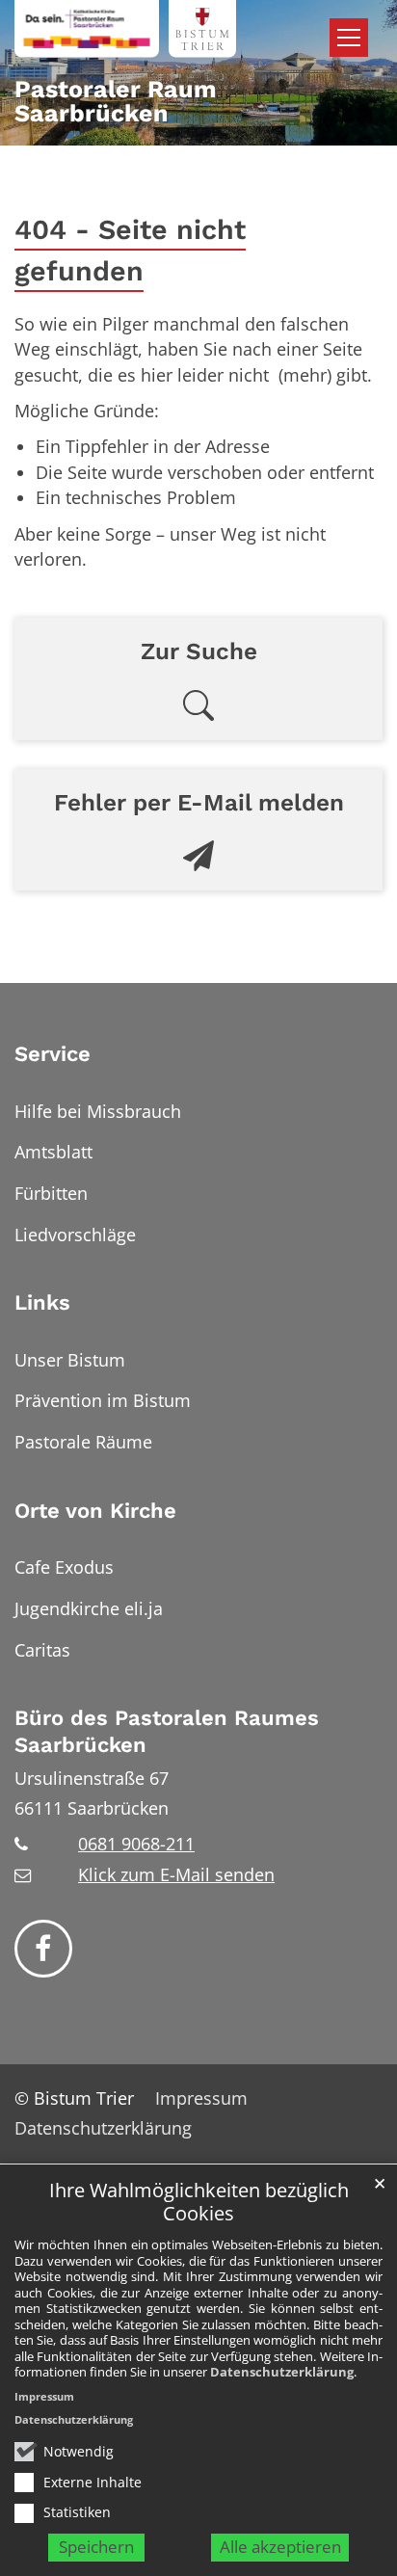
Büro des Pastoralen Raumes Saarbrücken (167, 1731)
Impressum (44, 2396)
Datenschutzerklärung (282, 2372)
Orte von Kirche (95, 1511)
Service (53, 1054)
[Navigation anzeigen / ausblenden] (349, 38)
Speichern (96, 2547)
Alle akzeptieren (280, 2547)
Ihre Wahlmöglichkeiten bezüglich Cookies (199, 2203)
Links (42, 1302)
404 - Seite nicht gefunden (130, 250)
